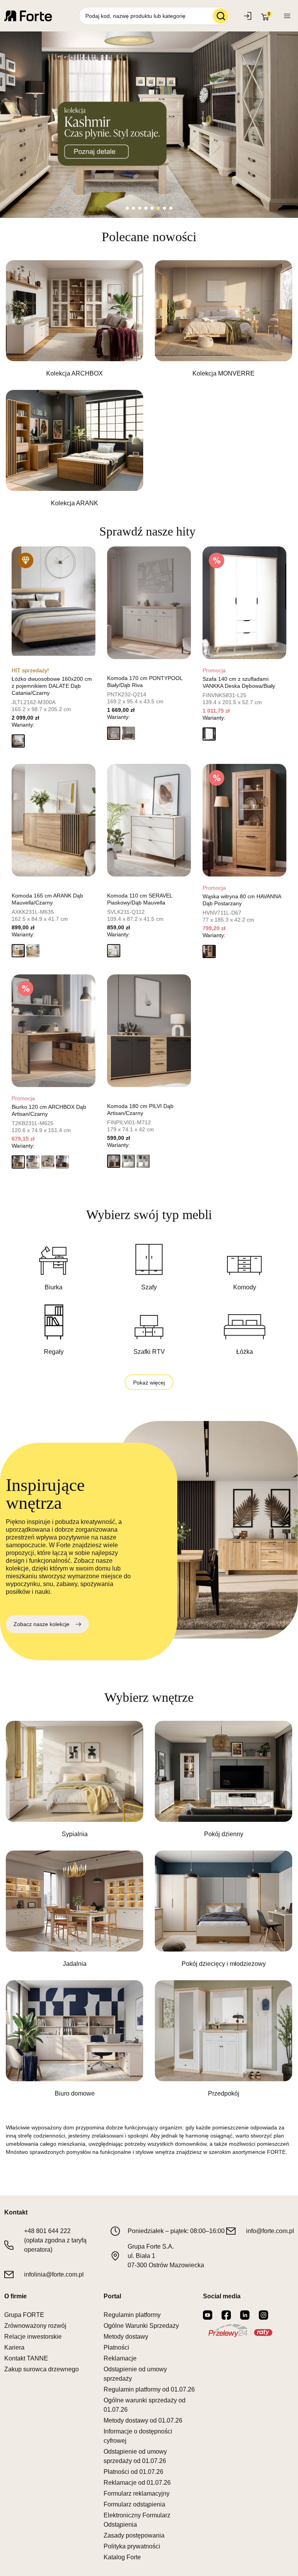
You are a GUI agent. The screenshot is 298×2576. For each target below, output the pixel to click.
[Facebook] (226, 2315)
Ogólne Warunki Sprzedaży (141, 2326)
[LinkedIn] (245, 2315)
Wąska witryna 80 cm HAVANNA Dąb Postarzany (242, 900)
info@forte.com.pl (270, 2231)
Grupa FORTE (24, 2315)
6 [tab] (158, 208)
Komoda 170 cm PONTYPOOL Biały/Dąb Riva (145, 682)
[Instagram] (263, 2315)
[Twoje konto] (287, 16)
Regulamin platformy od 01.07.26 (149, 2389)
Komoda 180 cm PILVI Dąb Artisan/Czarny (140, 1110)
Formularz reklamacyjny (137, 2493)
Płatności (116, 2347)
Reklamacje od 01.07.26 (137, 2483)
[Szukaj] (221, 16)
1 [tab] (127, 208)
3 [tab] (140, 208)
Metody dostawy (126, 2337)
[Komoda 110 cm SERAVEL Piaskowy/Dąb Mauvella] (149, 820)
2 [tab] (133, 208)
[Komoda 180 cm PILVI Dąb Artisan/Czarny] (149, 1031)
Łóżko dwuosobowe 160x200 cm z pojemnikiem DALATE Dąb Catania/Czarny (52, 686)
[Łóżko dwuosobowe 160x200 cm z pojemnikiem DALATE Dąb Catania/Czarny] (54, 603)
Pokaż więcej (149, 1383)
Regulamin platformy (132, 2315)
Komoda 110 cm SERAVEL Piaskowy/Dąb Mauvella (140, 899)
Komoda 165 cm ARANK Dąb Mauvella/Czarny (47, 899)
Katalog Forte (122, 2557)
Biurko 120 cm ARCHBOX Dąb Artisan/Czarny (49, 1110)
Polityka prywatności (132, 2546)
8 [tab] (171, 208)
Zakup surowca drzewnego (42, 2369)
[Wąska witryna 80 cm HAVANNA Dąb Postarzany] (244, 820)
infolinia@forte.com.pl (54, 2274)
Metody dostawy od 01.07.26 (143, 2420)
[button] (18, 741)
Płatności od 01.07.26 (133, 2472)
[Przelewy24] (240, 2331)
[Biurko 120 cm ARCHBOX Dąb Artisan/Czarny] (54, 1031)
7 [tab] (165, 208)
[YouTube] (208, 2315)
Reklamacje (120, 2358)
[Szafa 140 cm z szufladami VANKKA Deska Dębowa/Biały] (244, 603)
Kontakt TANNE (26, 2358)
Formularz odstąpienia (134, 2504)
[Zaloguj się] (249, 16)
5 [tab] (152, 208)
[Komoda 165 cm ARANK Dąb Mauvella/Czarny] (54, 820)
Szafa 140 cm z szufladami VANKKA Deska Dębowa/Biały (239, 682)
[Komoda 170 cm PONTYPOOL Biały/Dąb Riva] (149, 603)
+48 (47, 2231)
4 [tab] (146, 208)
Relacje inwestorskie (33, 2337)
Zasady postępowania (134, 2535)
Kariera (14, 2347)
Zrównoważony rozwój (35, 2326)
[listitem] (74, 319)
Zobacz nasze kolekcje (42, 1624)
